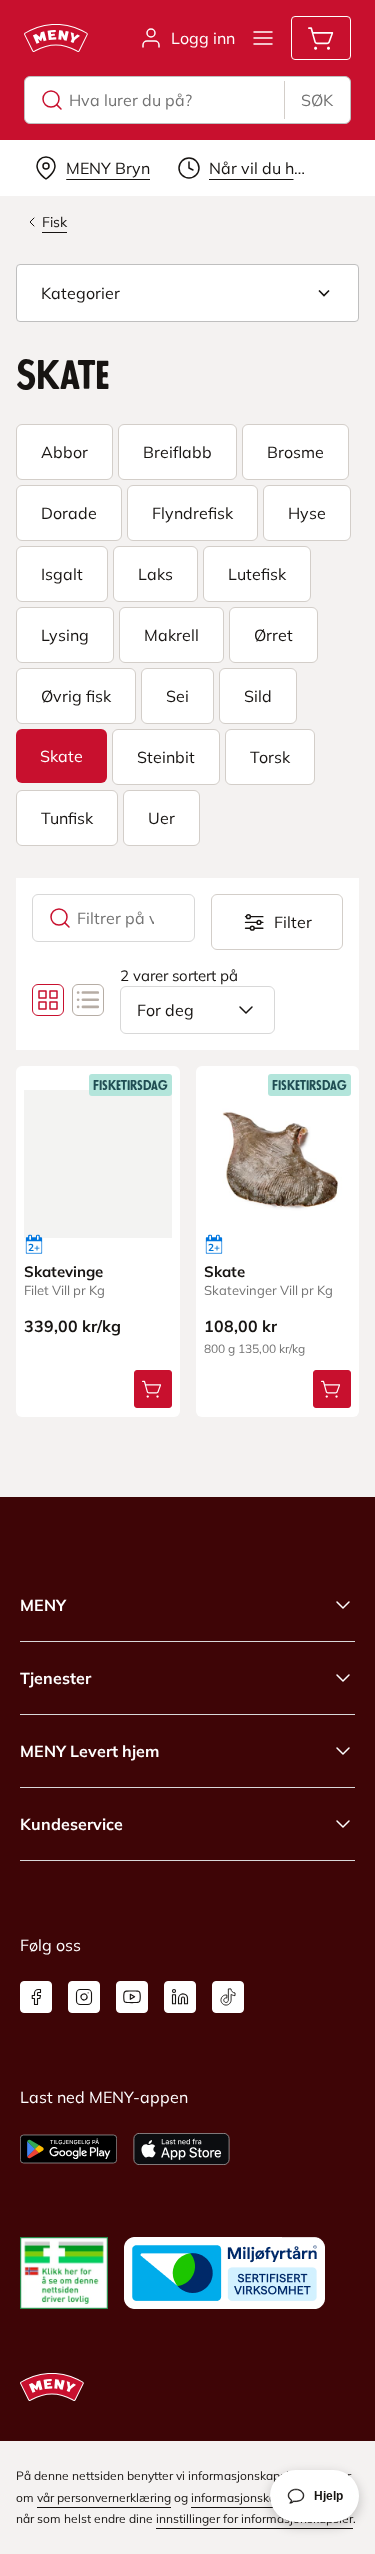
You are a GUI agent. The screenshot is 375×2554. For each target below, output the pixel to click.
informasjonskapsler (247, 2497)
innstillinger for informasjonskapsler (254, 2518)
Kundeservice (71, 1824)
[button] (187, 293)
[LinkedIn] (180, 1997)
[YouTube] (132, 1997)
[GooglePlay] (68, 2149)
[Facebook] (36, 1997)
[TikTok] (228, 1997)
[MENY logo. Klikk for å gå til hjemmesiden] (56, 38)
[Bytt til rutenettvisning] (48, 1000)
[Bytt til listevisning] (88, 1000)
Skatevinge (63, 1271)
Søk (317, 100)
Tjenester (55, 1678)
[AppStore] (181, 2149)
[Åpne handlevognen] (321, 38)
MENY (43, 1605)
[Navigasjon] (263, 38)
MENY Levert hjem (89, 1751)
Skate (224, 1271)
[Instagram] (84, 1997)
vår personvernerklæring (104, 2497)
